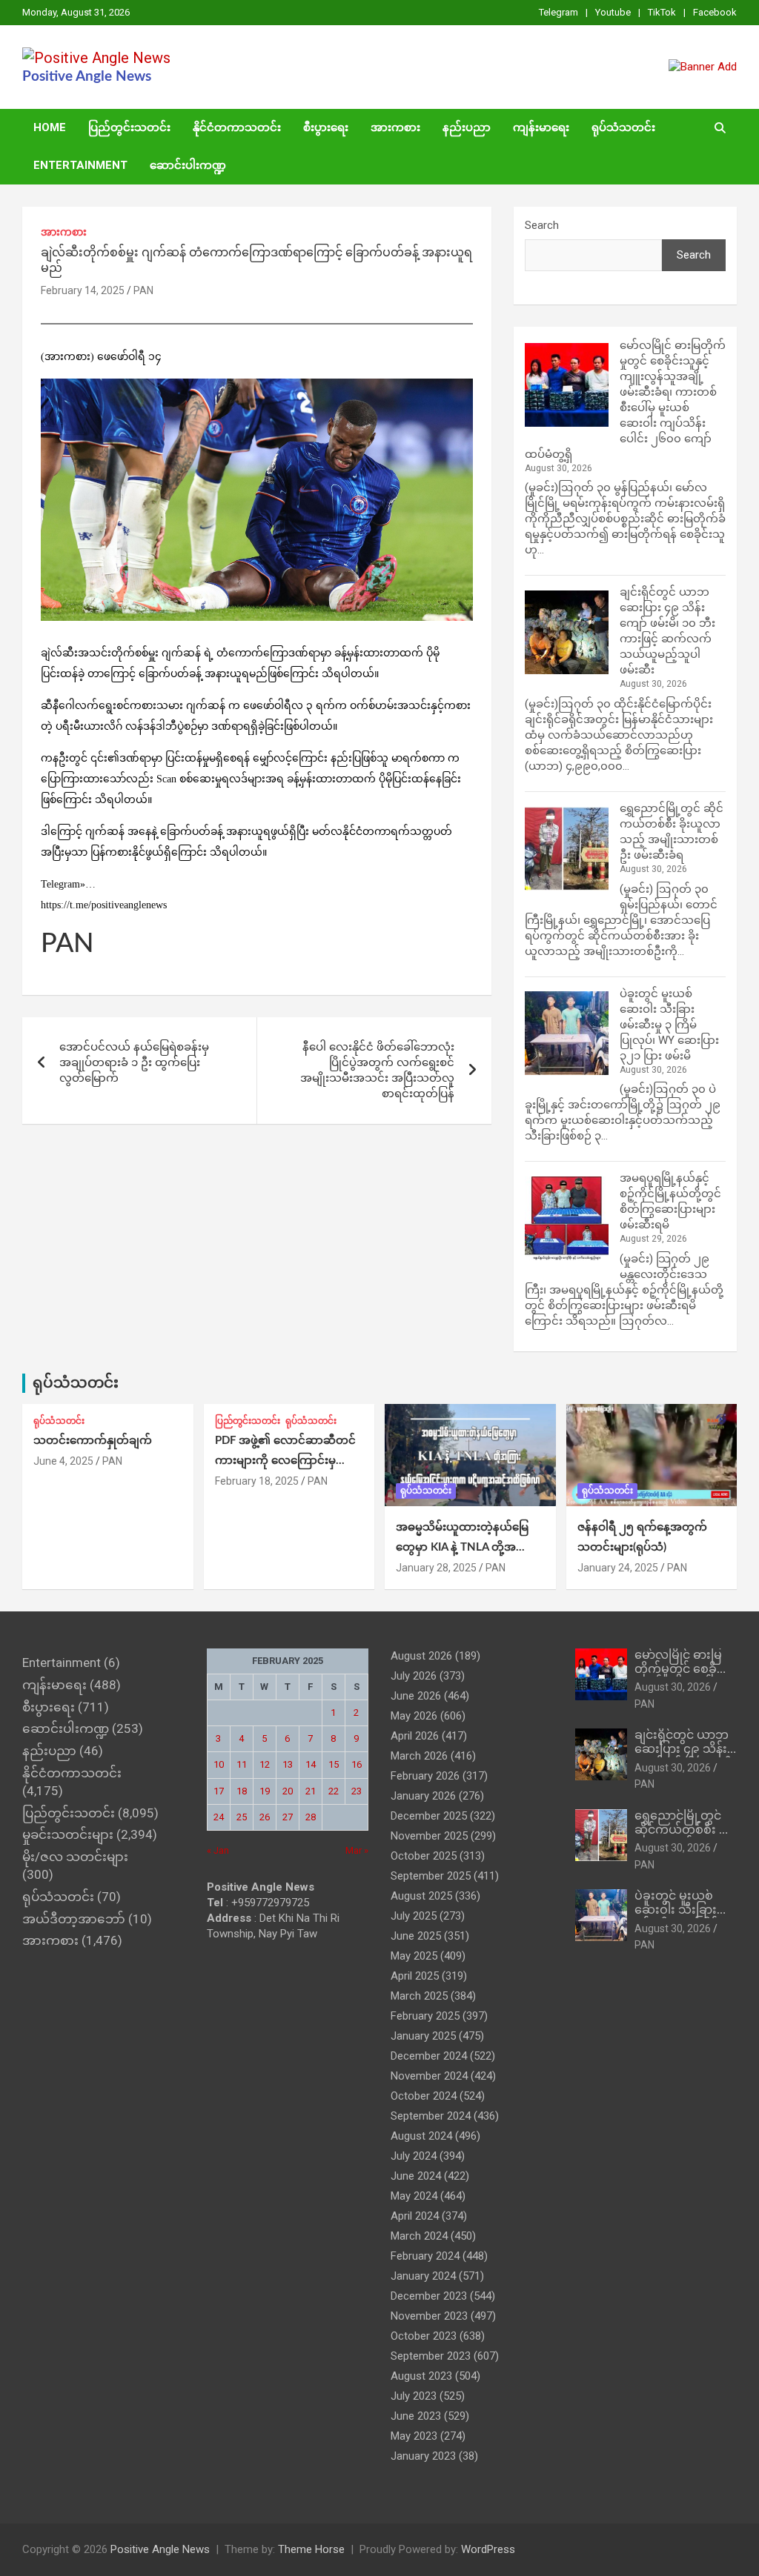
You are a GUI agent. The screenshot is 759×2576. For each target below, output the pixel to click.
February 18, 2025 (257, 1481)
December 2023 (429, 2296)
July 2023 (414, 2396)
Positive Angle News (87, 77)
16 (357, 1764)
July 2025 (414, 1916)
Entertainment (80, 165)
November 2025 (429, 1836)
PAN (143, 290)
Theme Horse (311, 2549)
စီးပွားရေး (326, 127)
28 (311, 1817)
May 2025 (414, 1956)
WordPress (488, 2549)
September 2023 (431, 2356)
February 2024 (425, 2256)
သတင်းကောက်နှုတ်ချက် (93, 1441)
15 (334, 1764)
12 (265, 1764)
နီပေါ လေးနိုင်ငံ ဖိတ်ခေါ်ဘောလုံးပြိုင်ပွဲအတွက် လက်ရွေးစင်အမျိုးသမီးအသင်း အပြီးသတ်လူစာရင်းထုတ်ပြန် (377, 1070)
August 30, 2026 (673, 1687)
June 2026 (416, 1696)
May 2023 (414, 2436)
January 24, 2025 (618, 1568)
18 (242, 1791)
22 (334, 1791)
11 (242, 1764)
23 (357, 1791)
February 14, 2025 (83, 290)
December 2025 (429, 1816)
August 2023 (421, 2376)
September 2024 (431, 2116)
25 (242, 1817)
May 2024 (414, 2196)
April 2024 (415, 2216)
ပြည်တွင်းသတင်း (129, 127)
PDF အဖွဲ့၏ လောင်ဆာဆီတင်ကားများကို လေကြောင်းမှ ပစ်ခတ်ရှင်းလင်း (285, 1461)
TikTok (662, 12)
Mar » (357, 1850)
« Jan (218, 1850)
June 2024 (416, 2176)
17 (219, 1791)
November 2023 (429, 2316)
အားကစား (395, 127)
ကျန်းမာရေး (541, 127)
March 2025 (419, 1996)
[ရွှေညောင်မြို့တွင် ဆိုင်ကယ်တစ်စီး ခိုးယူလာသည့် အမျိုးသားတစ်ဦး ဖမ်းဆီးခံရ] (567, 849)
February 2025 (425, 2016)
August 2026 (421, 1656)
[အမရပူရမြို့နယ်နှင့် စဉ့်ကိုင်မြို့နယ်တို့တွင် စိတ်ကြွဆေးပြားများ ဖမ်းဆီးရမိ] (567, 1218)
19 (265, 1791)
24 (219, 1817)
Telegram (559, 12)
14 (311, 1764)
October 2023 (424, 2336)
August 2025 (421, 1896)
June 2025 (416, 1936)
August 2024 (421, 2136)
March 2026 (419, 1756)
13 (288, 1764)
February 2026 (425, 1776)
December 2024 (429, 2056)
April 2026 (415, 1736)
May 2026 (414, 1716)
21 (311, 1791)
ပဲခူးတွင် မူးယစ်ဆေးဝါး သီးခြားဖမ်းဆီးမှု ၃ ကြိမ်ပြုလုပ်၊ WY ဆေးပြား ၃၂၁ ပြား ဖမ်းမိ (669, 1025)
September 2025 (431, 1876)
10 (219, 1764)
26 (265, 1817)
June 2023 (416, 2416)
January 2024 (423, 2276)
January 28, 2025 (436, 1568)
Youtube (613, 12)
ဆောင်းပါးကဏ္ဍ (188, 165)
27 (288, 1817)
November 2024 (429, 2076)
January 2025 (423, 2036)
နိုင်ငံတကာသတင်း (237, 127)
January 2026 (423, 1796)
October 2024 (424, 2096)
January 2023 (423, 2456)
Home (50, 127)
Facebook (715, 12)
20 (288, 1791)
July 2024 (414, 2156)
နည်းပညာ (467, 127)
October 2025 (424, 1856)
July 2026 (414, 1676)
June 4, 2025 (63, 1461)
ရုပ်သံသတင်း (623, 127)
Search (542, 225)
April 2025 (415, 1976)
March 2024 (419, 2236)
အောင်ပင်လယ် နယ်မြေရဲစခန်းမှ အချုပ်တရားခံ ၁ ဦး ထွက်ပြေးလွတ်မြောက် (134, 1062)
